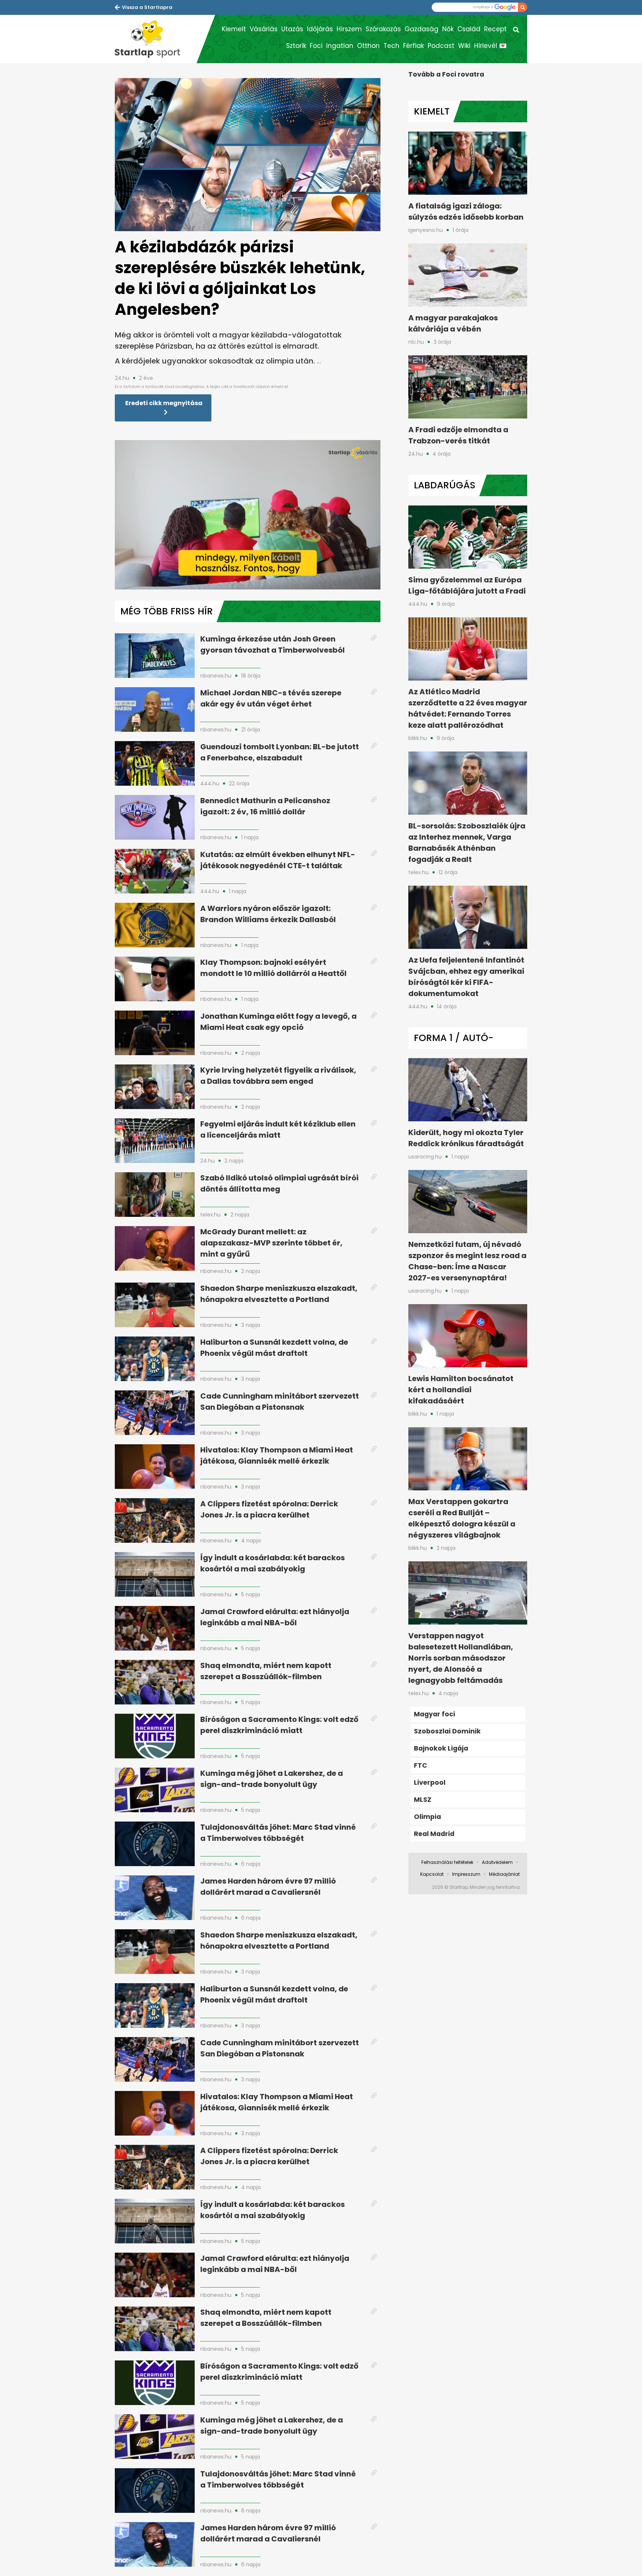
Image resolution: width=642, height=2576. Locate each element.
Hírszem (349, 29)
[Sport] (156, 39)
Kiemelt (234, 29)
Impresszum (466, 1874)
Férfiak (414, 46)
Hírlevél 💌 (490, 46)
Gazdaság (421, 29)
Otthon (368, 46)
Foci (316, 46)
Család (469, 29)
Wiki (464, 46)
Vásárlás (264, 29)
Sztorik (296, 46)
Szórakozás (383, 29)
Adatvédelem (497, 1862)
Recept (495, 29)
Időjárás (320, 29)
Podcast (441, 46)
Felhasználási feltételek (447, 1862)
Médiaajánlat (504, 1874)
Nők (448, 29)
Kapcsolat (432, 1874)
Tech (391, 46)
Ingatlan (340, 46)
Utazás (292, 29)
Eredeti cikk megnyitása (164, 403)
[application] (248, 515)
